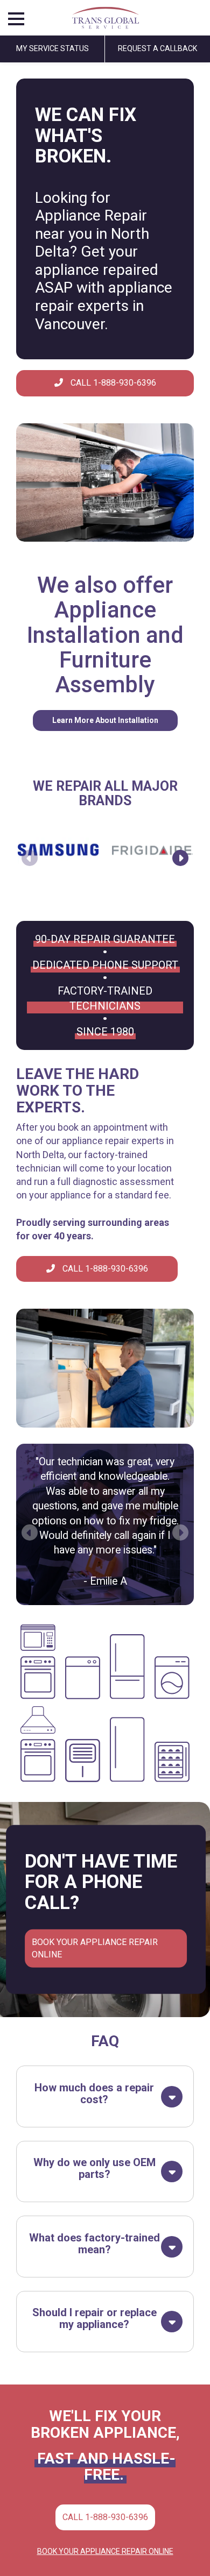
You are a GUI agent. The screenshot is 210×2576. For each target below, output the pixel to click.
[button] (180, 858)
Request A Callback (157, 48)
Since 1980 (105, 1032)
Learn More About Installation (105, 720)
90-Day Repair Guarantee (105, 939)
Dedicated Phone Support (105, 965)
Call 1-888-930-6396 (112, 383)
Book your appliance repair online (95, 1948)
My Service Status (52, 48)
